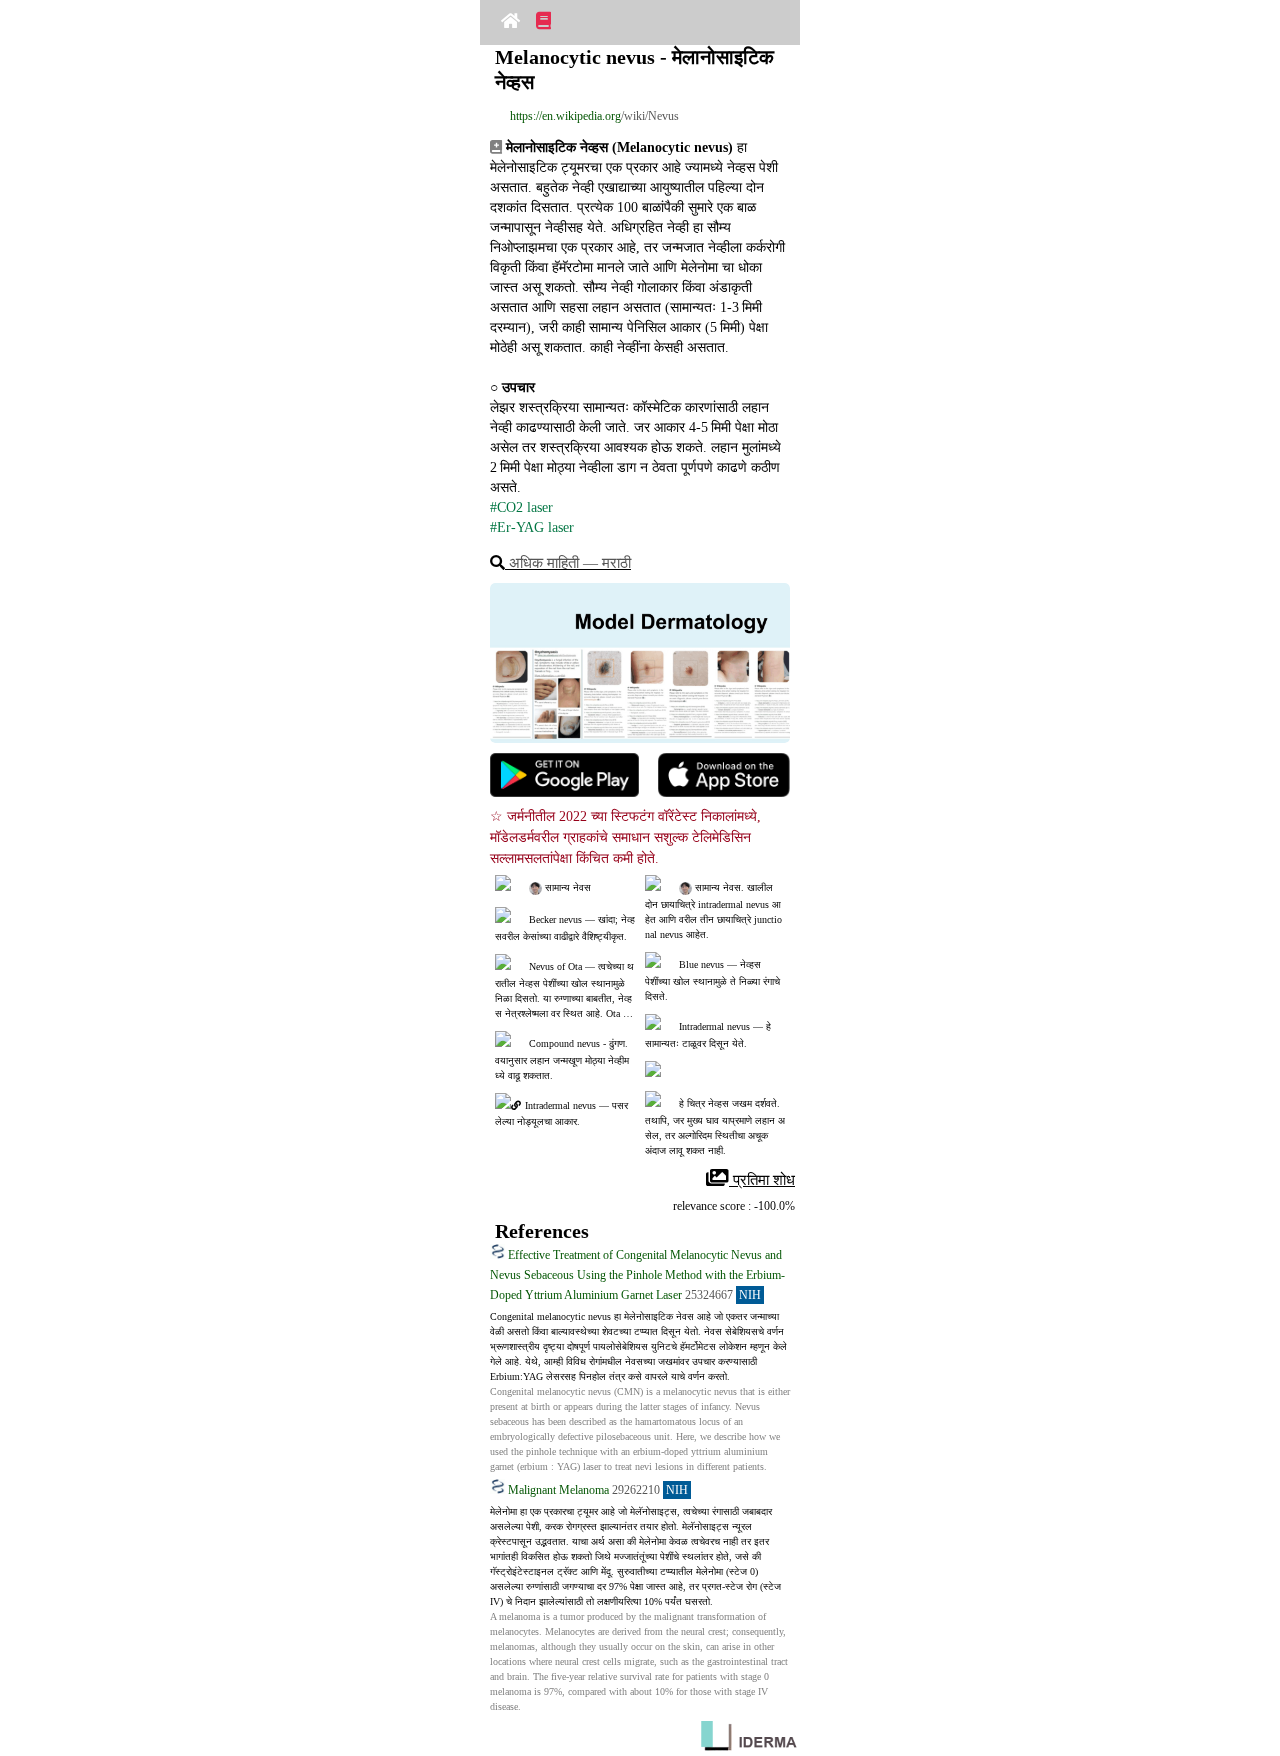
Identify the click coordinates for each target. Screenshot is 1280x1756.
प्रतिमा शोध (762, 1180)
